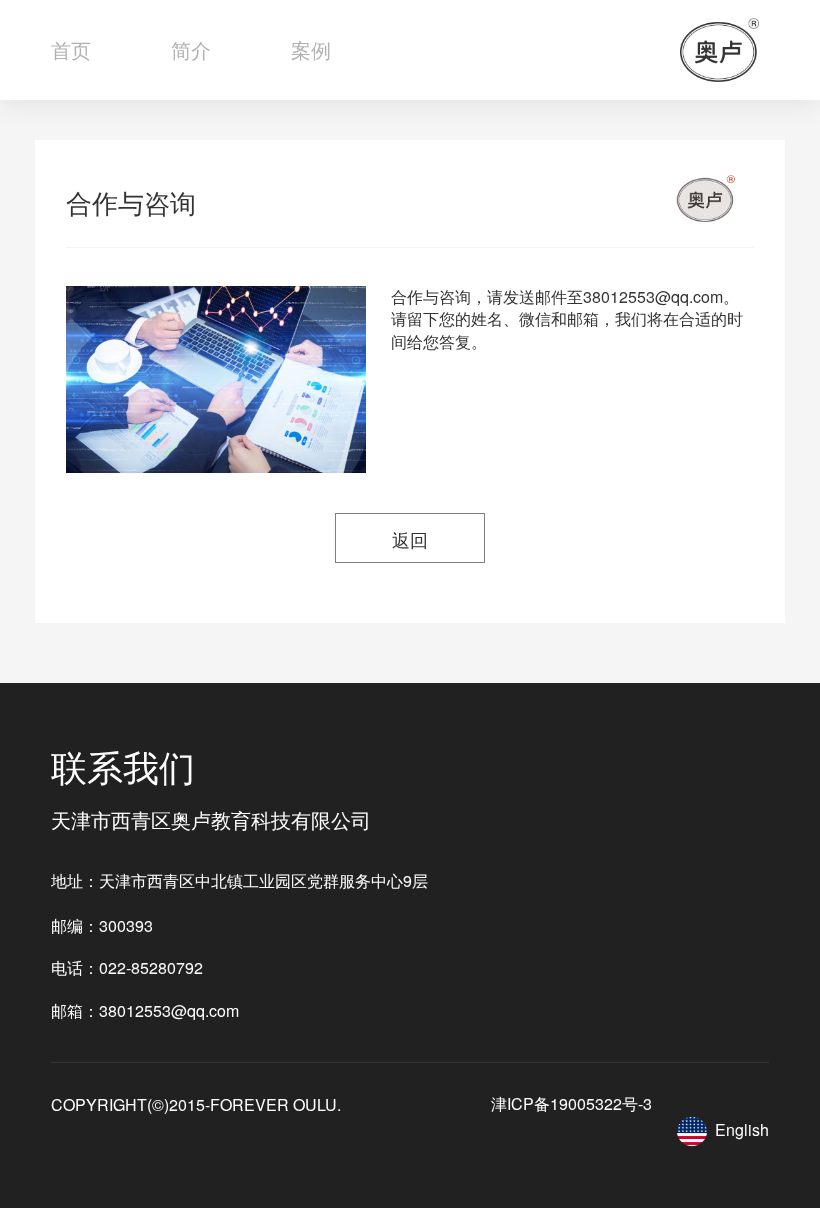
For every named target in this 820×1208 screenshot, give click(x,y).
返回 (410, 539)
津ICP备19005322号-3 (571, 1103)
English (742, 1128)
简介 (191, 49)
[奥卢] (719, 50)
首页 (71, 49)
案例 (311, 49)
